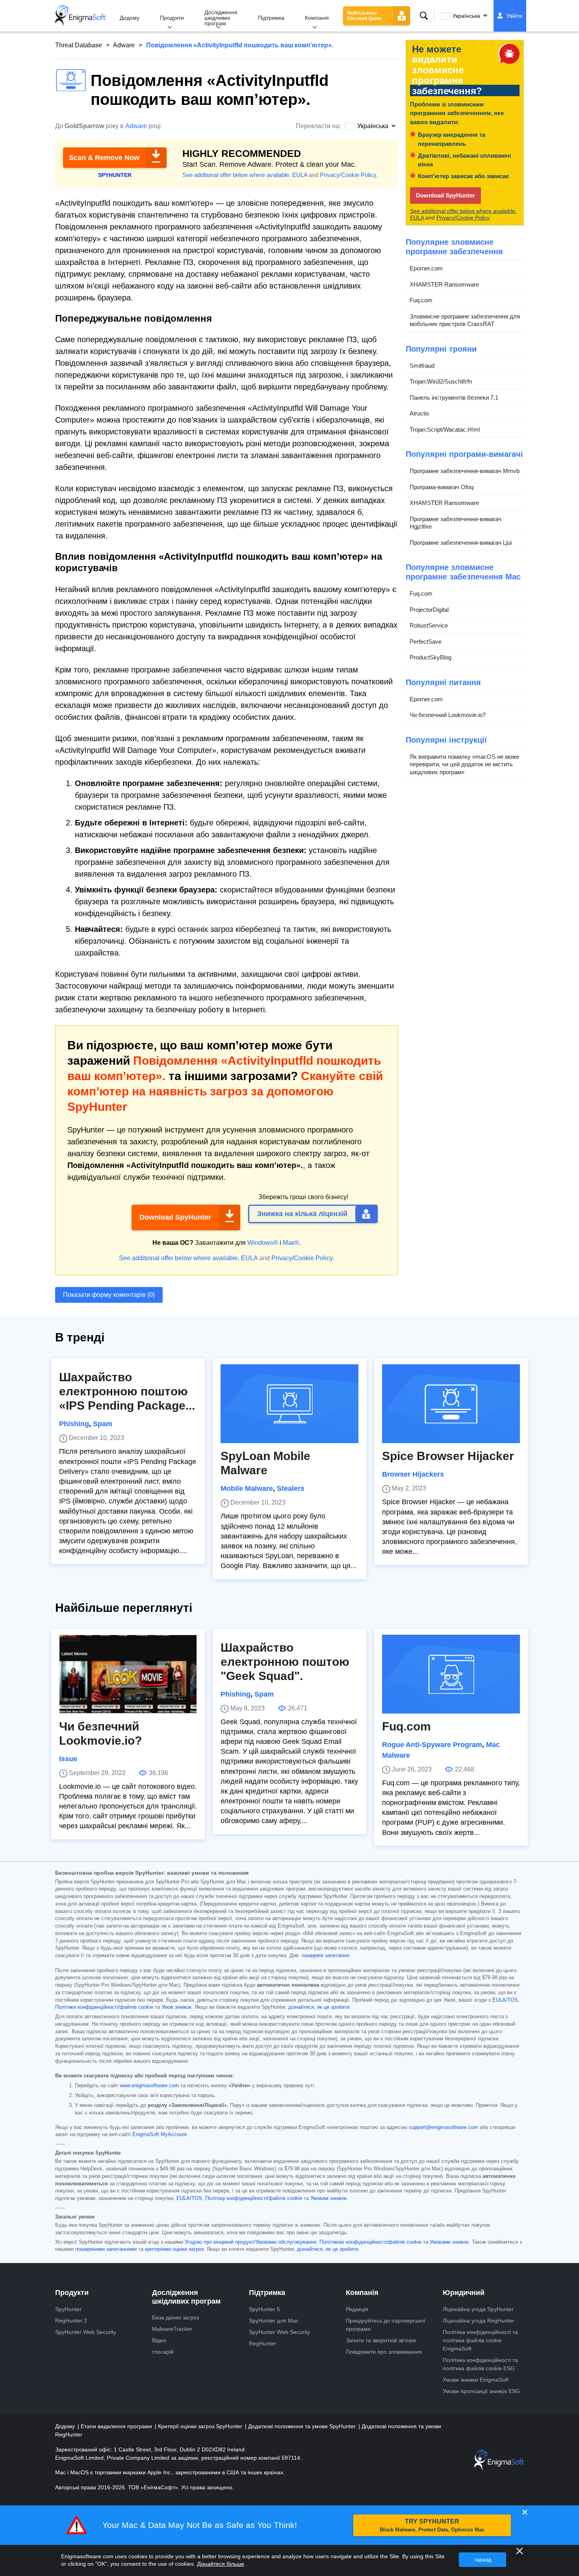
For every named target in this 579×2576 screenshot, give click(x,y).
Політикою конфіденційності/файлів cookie (370, 2242)
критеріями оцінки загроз (174, 2249)
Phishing (74, 1424)
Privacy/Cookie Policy (348, 175)
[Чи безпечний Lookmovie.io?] (128, 1674)
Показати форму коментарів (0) (109, 1295)
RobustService (429, 625)
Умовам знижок (328, 2198)
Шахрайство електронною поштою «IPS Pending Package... (127, 1391)
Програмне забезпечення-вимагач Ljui (461, 543)
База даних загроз (175, 2317)
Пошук (424, 16)
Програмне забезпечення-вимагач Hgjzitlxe (456, 523)
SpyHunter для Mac (274, 2321)
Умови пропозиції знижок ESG (481, 2391)
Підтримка (271, 18)
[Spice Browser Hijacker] (451, 1404)
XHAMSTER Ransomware (444, 284)
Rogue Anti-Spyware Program (432, 1745)
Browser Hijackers (413, 1474)
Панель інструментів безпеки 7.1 (454, 398)
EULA (300, 175)
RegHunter (263, 2343)
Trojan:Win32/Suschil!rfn (441, 381)
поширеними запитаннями (106, 2249)
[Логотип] (80, 16)
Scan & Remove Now (104, 158)
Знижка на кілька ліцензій (302, 1214)
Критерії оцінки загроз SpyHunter (201, 2426)
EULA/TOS (505, 2000)
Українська (466, 16)
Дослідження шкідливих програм (221, 18)
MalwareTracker (172, 2329)
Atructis (419, 413)
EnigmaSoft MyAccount (160, 2135)
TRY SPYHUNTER (432, 2525)
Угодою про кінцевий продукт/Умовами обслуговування (251, 2242)
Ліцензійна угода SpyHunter (478, 2309)
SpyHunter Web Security (86, 2332)
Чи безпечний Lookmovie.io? (448, 715)
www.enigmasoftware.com (149, 2086)
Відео (159, 2340)
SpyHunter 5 (264, 2309)
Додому (130, 18)
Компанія (317, 18)
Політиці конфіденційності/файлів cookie (254, 2198)
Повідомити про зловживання (384, 2352)
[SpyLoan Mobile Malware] (289, 1404)
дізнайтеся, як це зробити (319, 2007)
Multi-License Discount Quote (364, 16)
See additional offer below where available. (237, 175)
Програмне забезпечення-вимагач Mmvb (465, 471)
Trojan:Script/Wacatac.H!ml (445, 429)
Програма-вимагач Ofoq (442, 487)
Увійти (514, 16)
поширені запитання (325, 1956)
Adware (124, 45)
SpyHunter (68, 2309)
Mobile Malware (247, 1488)
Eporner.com (426, 268)
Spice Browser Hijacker (448, 1456)
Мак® (291, 1243)
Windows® (263, 1243)
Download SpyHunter (175, 1217)
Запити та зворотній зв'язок (381, 2340)
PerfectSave (426, 642)
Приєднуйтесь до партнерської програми (386, 2325)
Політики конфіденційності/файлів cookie (104, 2007)
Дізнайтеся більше (221, 2564)
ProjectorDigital (429, 610)
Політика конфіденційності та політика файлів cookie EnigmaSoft (480, 2340)
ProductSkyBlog (431, 657)
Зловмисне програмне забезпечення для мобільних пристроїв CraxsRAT (465, 320)
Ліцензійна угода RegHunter (479, 2321)
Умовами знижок (449, 2242)
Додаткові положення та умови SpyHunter (303, 2426)
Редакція (357, 2309)
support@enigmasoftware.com (444, 2127)
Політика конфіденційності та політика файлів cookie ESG (480, 2364)
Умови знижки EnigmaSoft (476, 2380)
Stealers (291, 1488)
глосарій (163, 2352)
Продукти (172, 18)
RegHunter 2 (71, 2321)
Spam (103, 1424)
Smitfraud (422, 366)
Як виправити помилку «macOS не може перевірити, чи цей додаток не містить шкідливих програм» (464, 764)
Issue (68, 1759)
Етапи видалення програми (117, 2426)
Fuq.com (421, 300)
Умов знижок (176, 2007)
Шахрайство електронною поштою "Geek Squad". (285, 1662)
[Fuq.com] (451, 1674)
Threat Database (79, 45)
